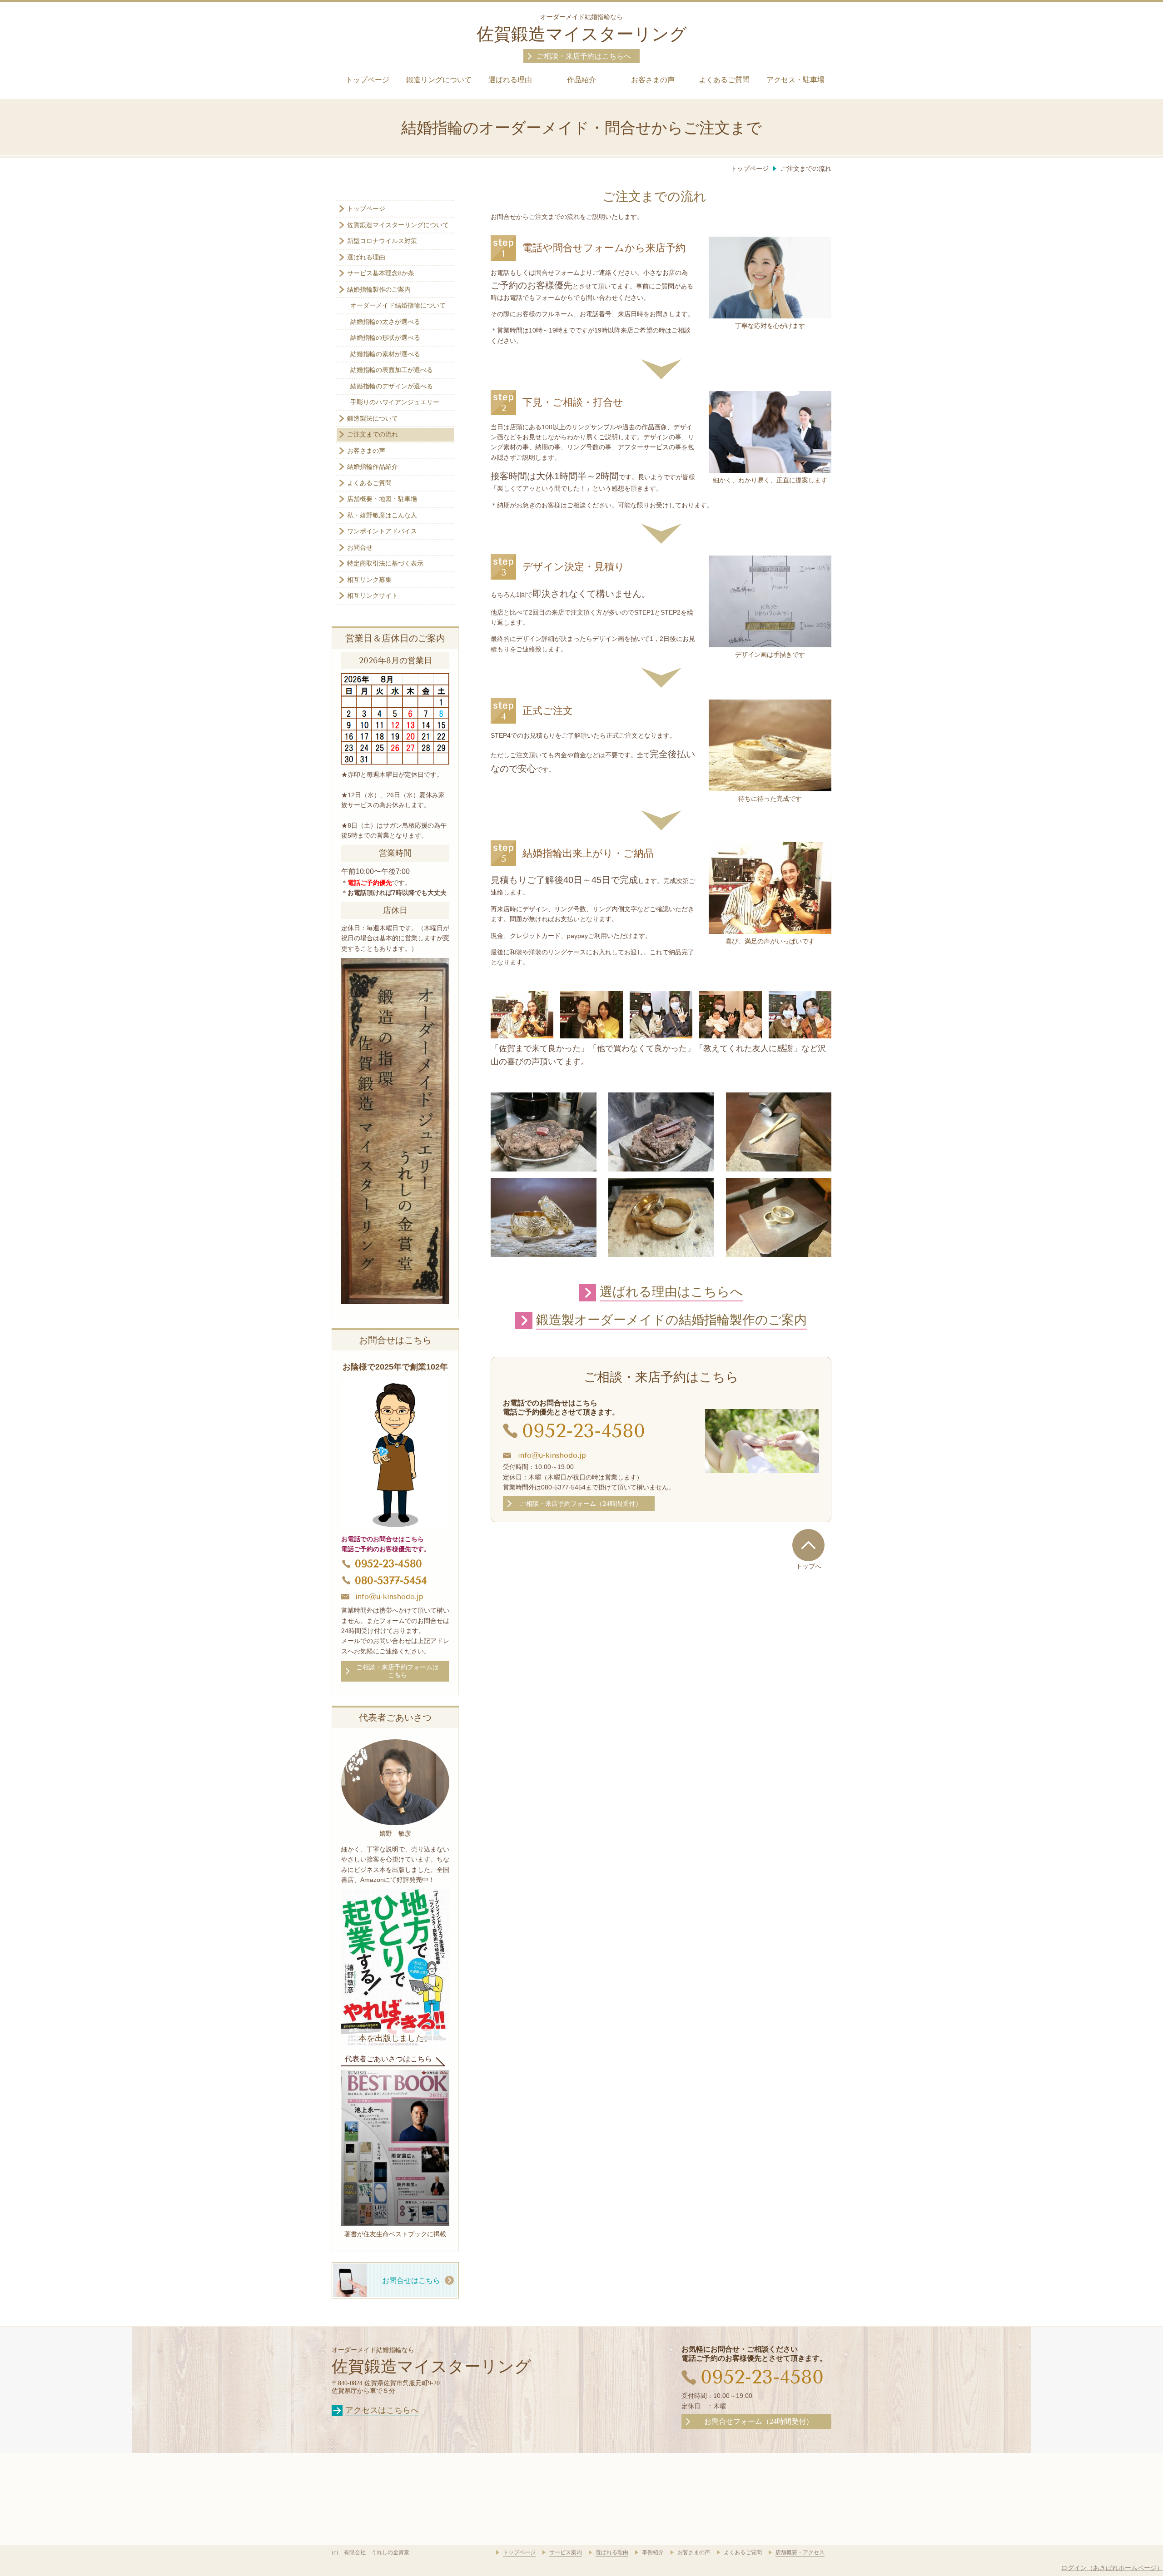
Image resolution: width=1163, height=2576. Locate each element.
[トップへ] (808, 1545)
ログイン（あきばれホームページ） (1112, 2568)
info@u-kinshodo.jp (552, 1455)
